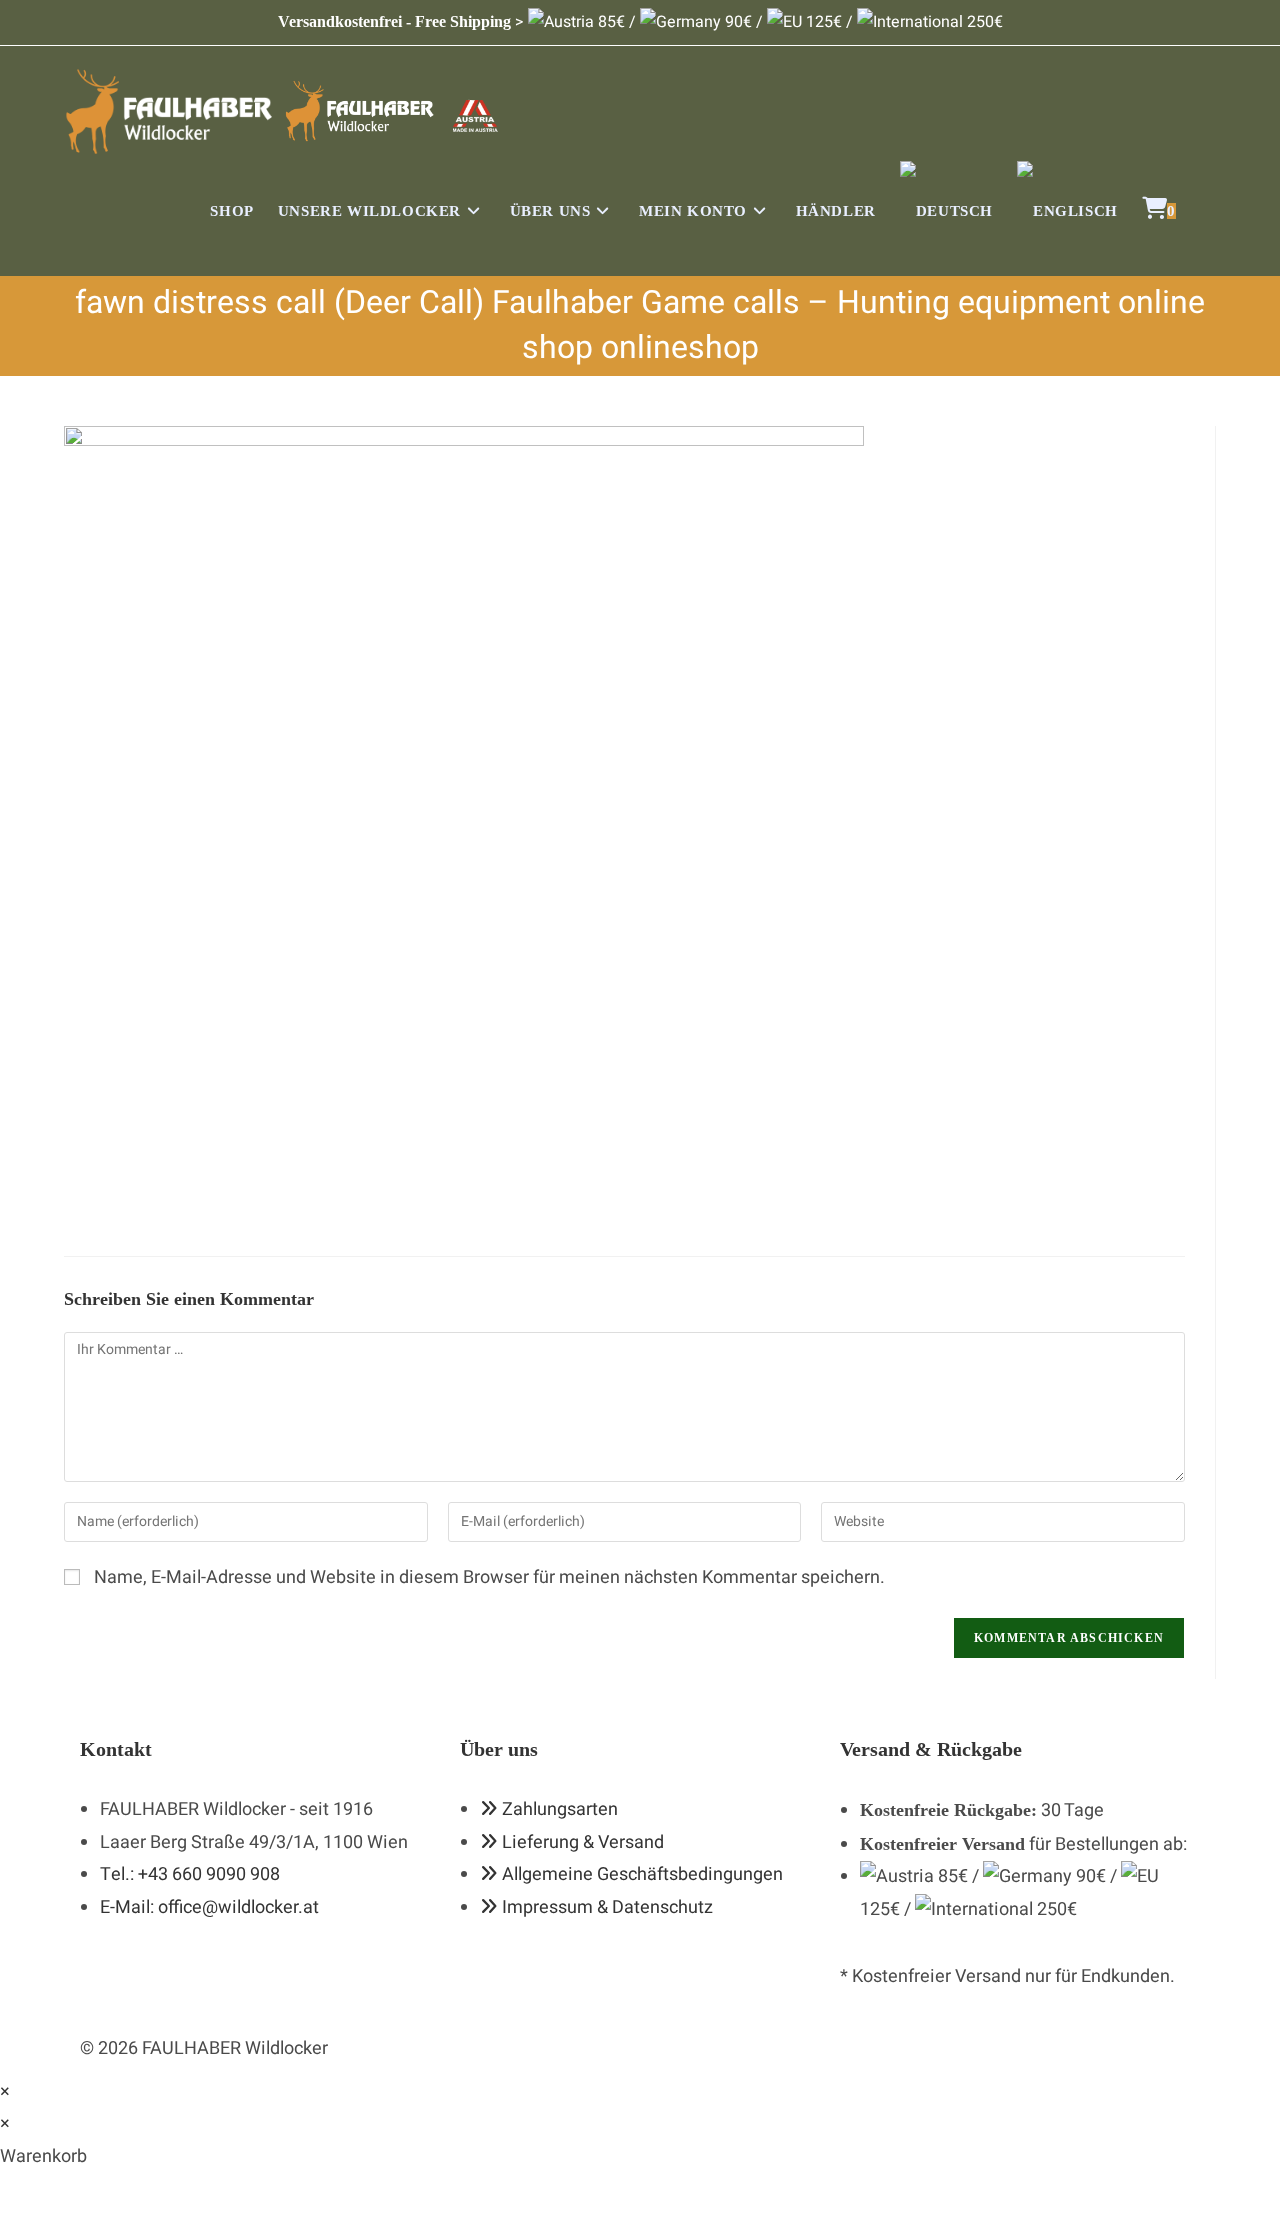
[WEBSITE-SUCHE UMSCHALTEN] (1209, 211)
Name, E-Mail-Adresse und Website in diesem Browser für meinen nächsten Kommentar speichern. (489, 1577)
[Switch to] (946, 211)
